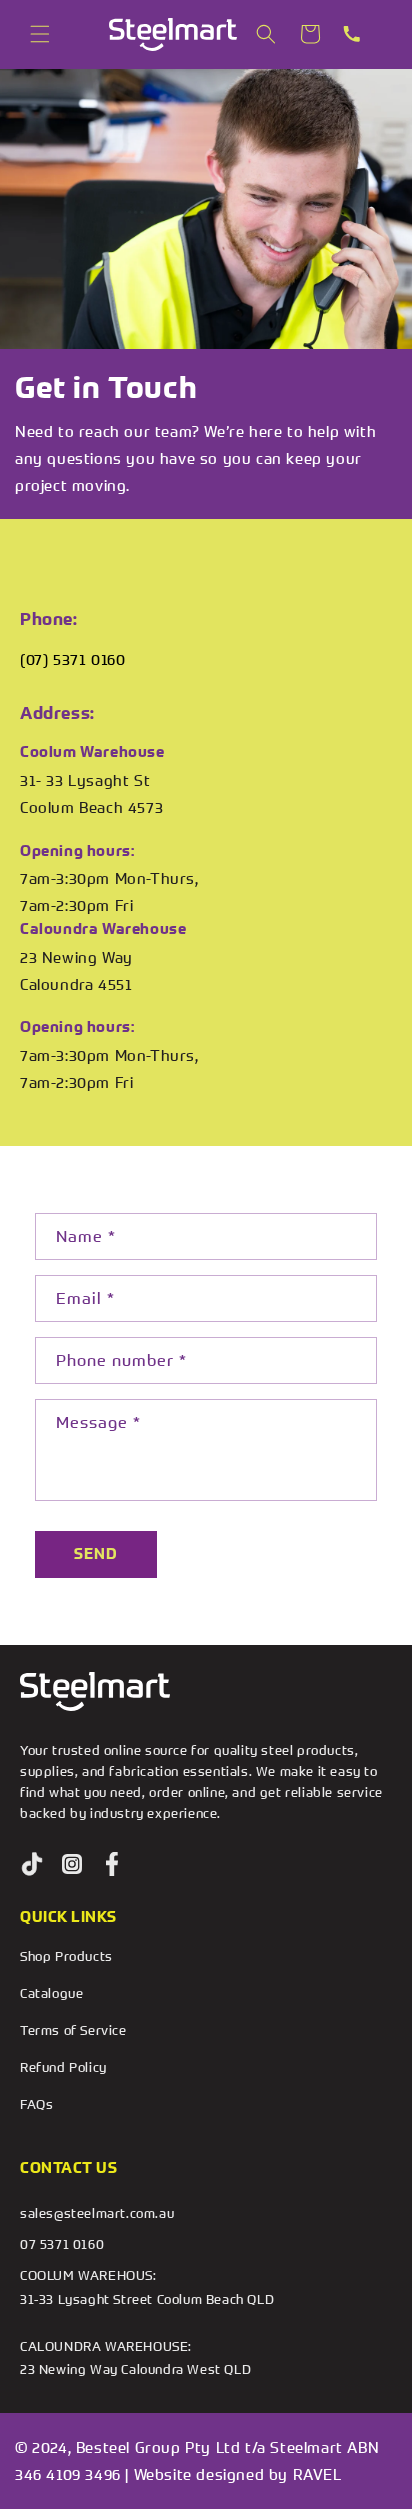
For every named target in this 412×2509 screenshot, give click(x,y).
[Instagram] (72, 1864)
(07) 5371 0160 (72, 659)
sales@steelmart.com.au (97, 2213)
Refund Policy (63, 2067)
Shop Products (66, 1956)
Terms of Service (73, 2030)
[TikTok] (32, 1864)
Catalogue (51, 1993)
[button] (40, 34)
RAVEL (317, 2474)
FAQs (36, 2104)
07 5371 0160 (62, 2244)
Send (96, 1553)
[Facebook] (112, 1864)
